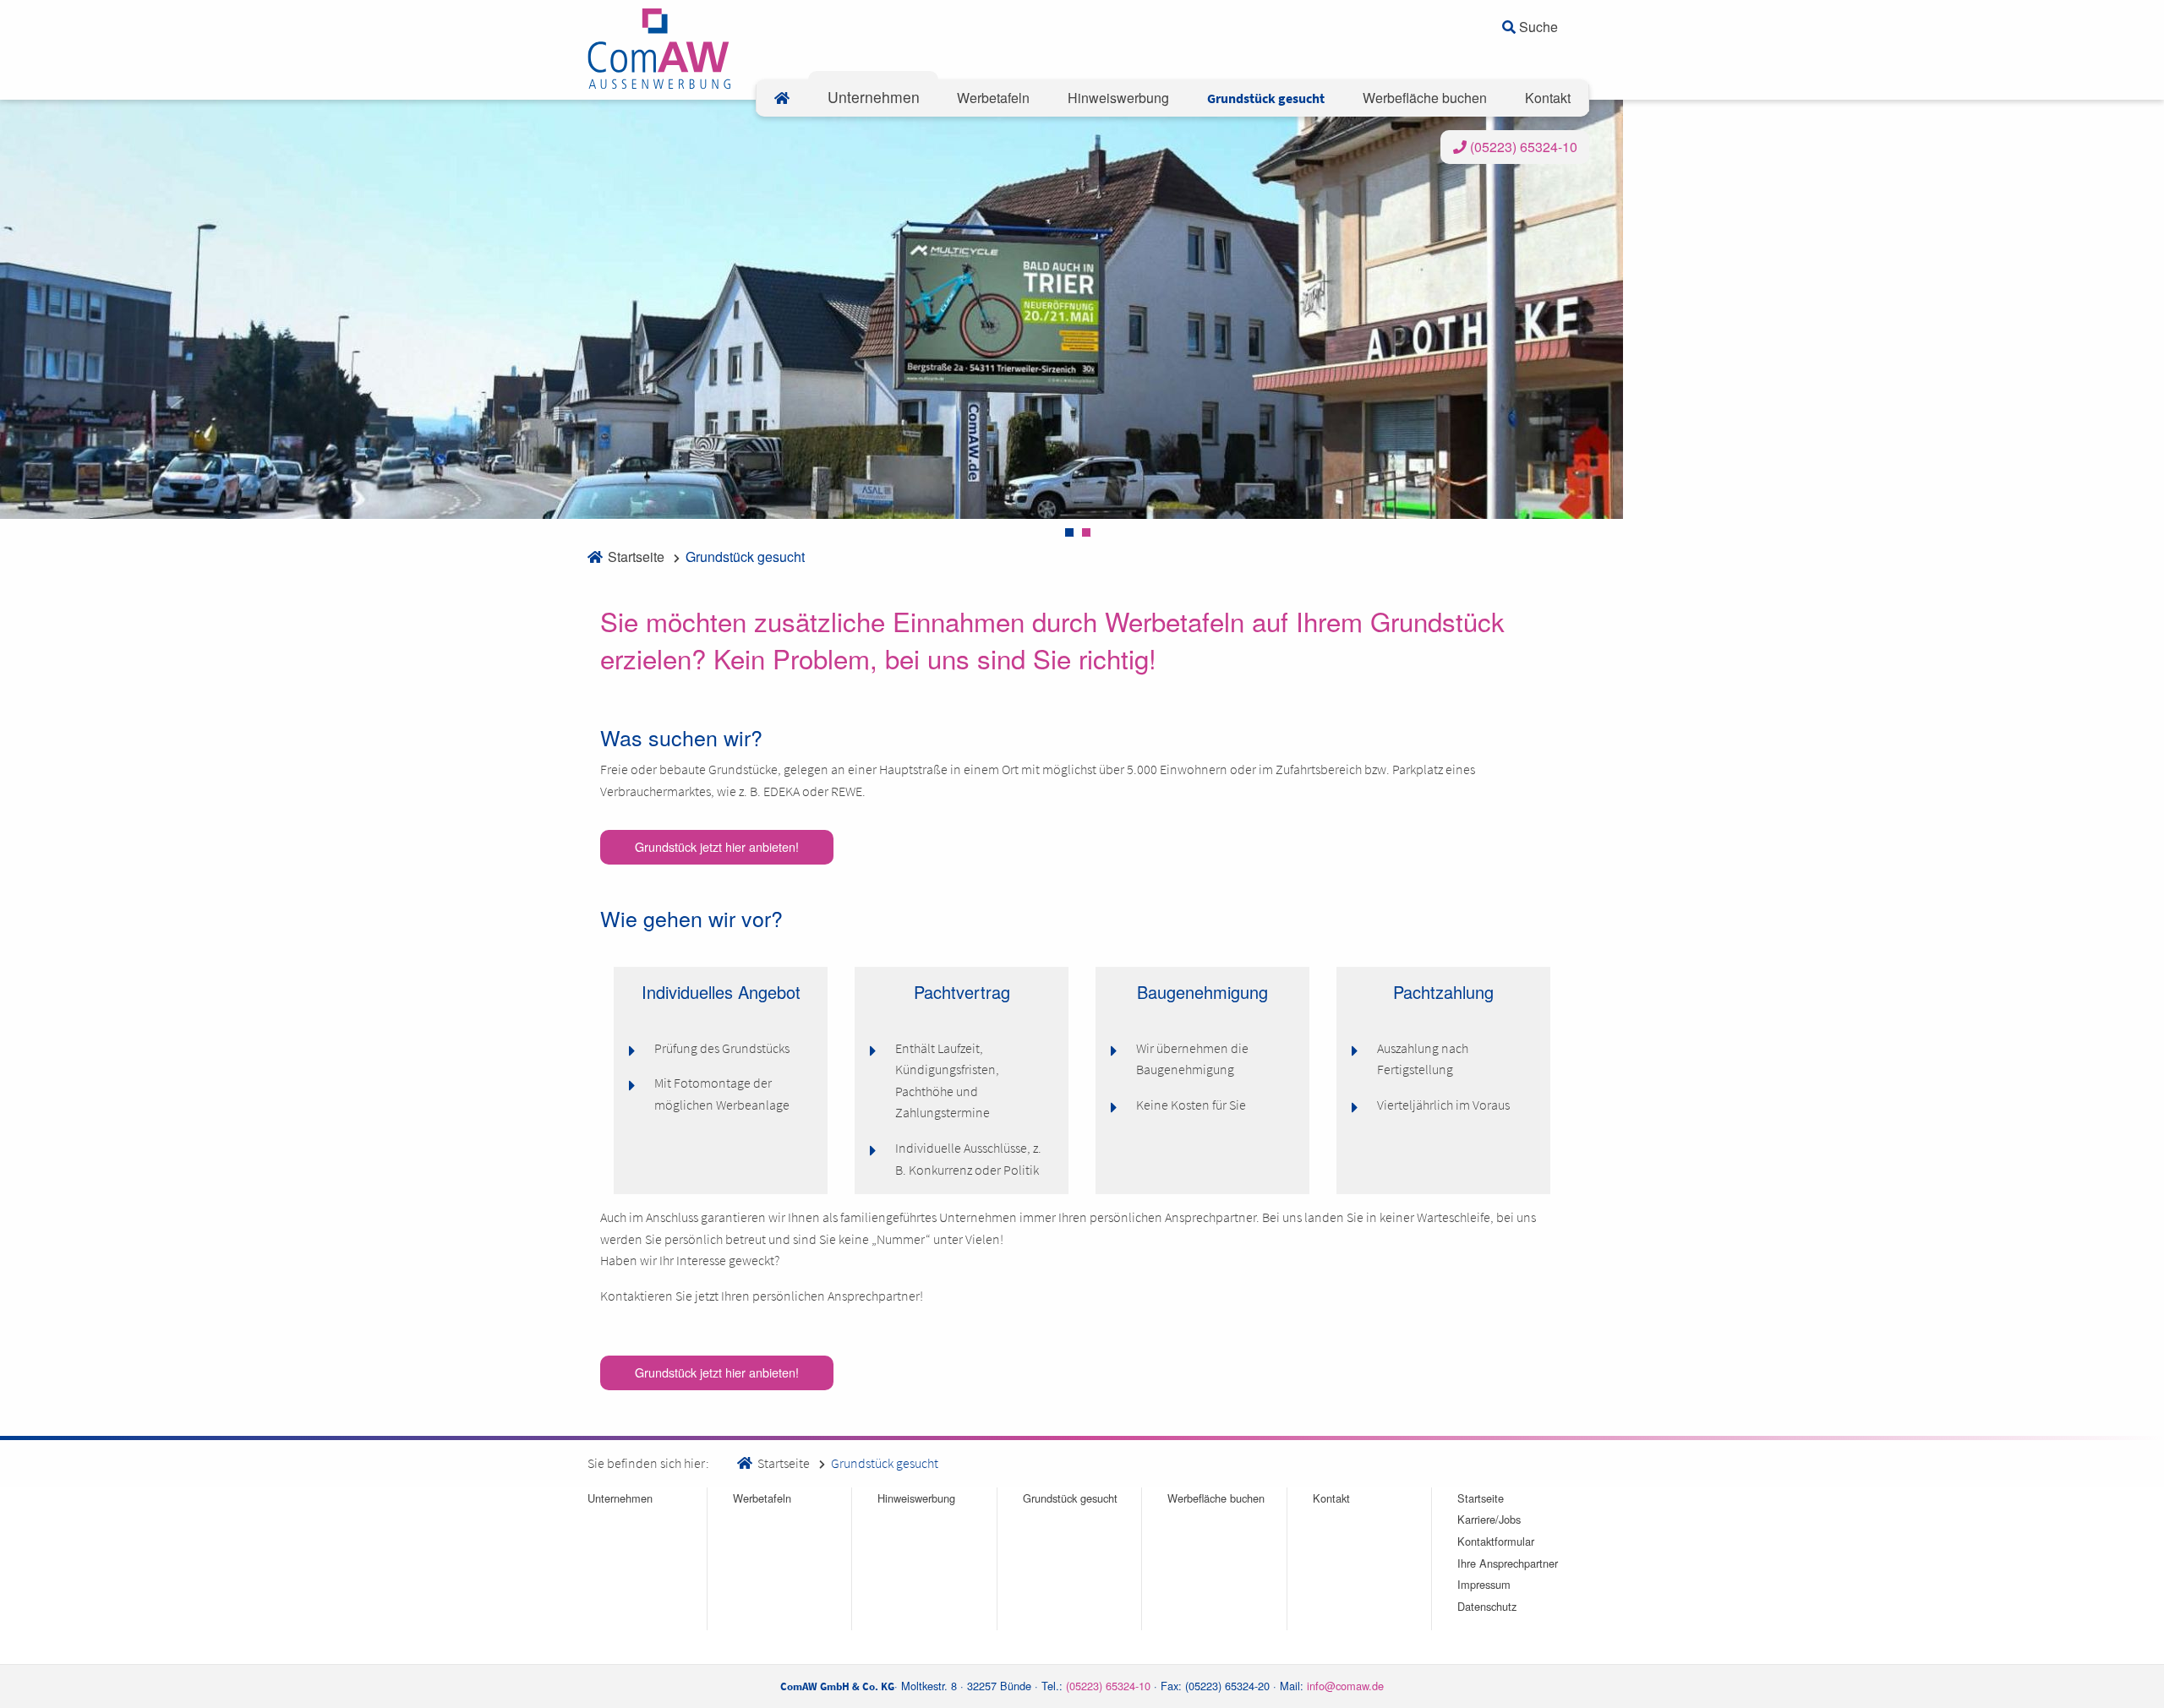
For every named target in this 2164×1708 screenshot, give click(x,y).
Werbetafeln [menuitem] (993, 98)
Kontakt (1331, 1498)
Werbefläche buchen (1216, 1498)
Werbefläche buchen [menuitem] (1425, 98)
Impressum (1484, 1584)
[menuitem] (782, 98)
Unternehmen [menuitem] (874, 97)
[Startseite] (659, 47)
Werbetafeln (762, 1498)
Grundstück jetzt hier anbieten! (717, 846)
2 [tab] (1086, 532)
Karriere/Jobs (1489, 1519)
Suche (1537, 27)
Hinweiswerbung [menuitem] (1118, 98)
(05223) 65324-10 (1522, 147)
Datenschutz (1487, 1606)
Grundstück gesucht (745, 557)
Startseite (636, 557)
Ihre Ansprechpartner (1508, 1563)
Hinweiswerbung (916, 1498)
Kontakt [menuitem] (1548, 98)
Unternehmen (620, 1498)
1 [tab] (1069, 532)
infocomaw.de (1345, 1686)
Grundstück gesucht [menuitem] (1266, 98)
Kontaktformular (1496, 1541)
